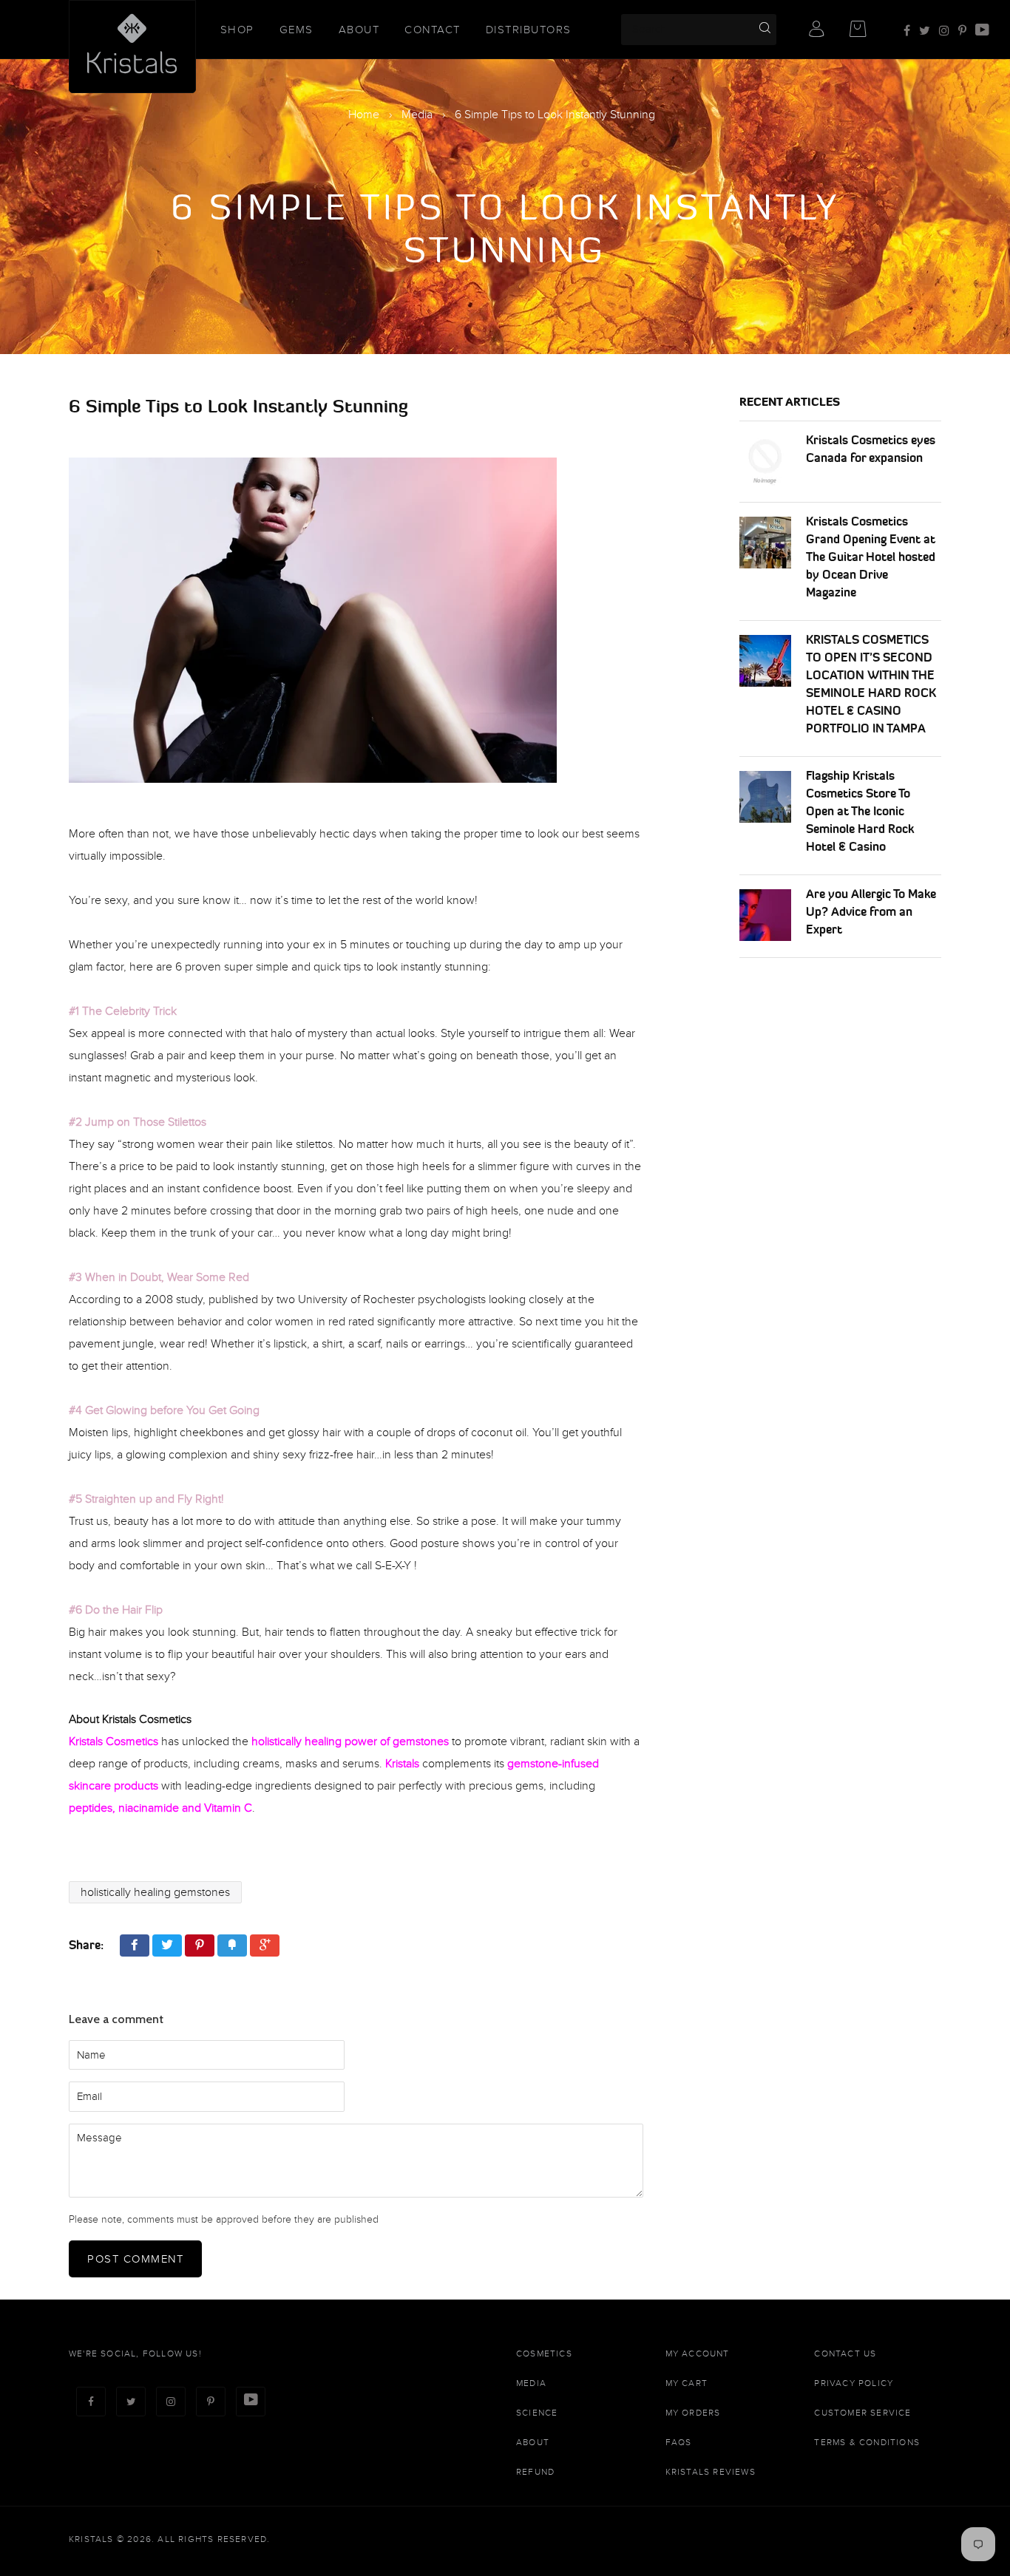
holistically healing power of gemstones (350, 1741)
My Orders (693, 2413)
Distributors (529, 30)
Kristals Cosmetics (113, 1741)
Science (537, 2413)
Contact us (845, 2354)
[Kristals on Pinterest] (962, 31)
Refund (535, 2472)
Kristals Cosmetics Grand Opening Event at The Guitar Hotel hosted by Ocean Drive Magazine (871, 557)
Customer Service (862, 2413)
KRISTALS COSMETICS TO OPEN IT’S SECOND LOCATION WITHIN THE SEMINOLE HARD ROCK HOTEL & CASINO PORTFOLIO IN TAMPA (871, 684)
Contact (433, 30)
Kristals (402, 1764)
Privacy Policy (854, 2383)
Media (417, 115)
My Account (698, 2354)
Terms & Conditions (867, 2442)
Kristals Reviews (711, 2472)
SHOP (237, 30)
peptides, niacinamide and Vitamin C (160, 1808)
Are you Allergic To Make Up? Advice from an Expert (871, 911)
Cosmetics (544, 2354)
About (359, 30)
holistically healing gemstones (155, 1892)
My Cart (687, 2383)
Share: (86, 1945)
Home (364, 115)
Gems (296, 30)
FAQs (679, 2442)
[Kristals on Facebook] (907, 31)
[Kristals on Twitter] (925, 31)
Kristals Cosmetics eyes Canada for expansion (871, 449)
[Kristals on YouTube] (982, 31)
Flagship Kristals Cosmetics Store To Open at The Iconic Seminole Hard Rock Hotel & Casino (860, 811)
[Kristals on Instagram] (944, 31)
